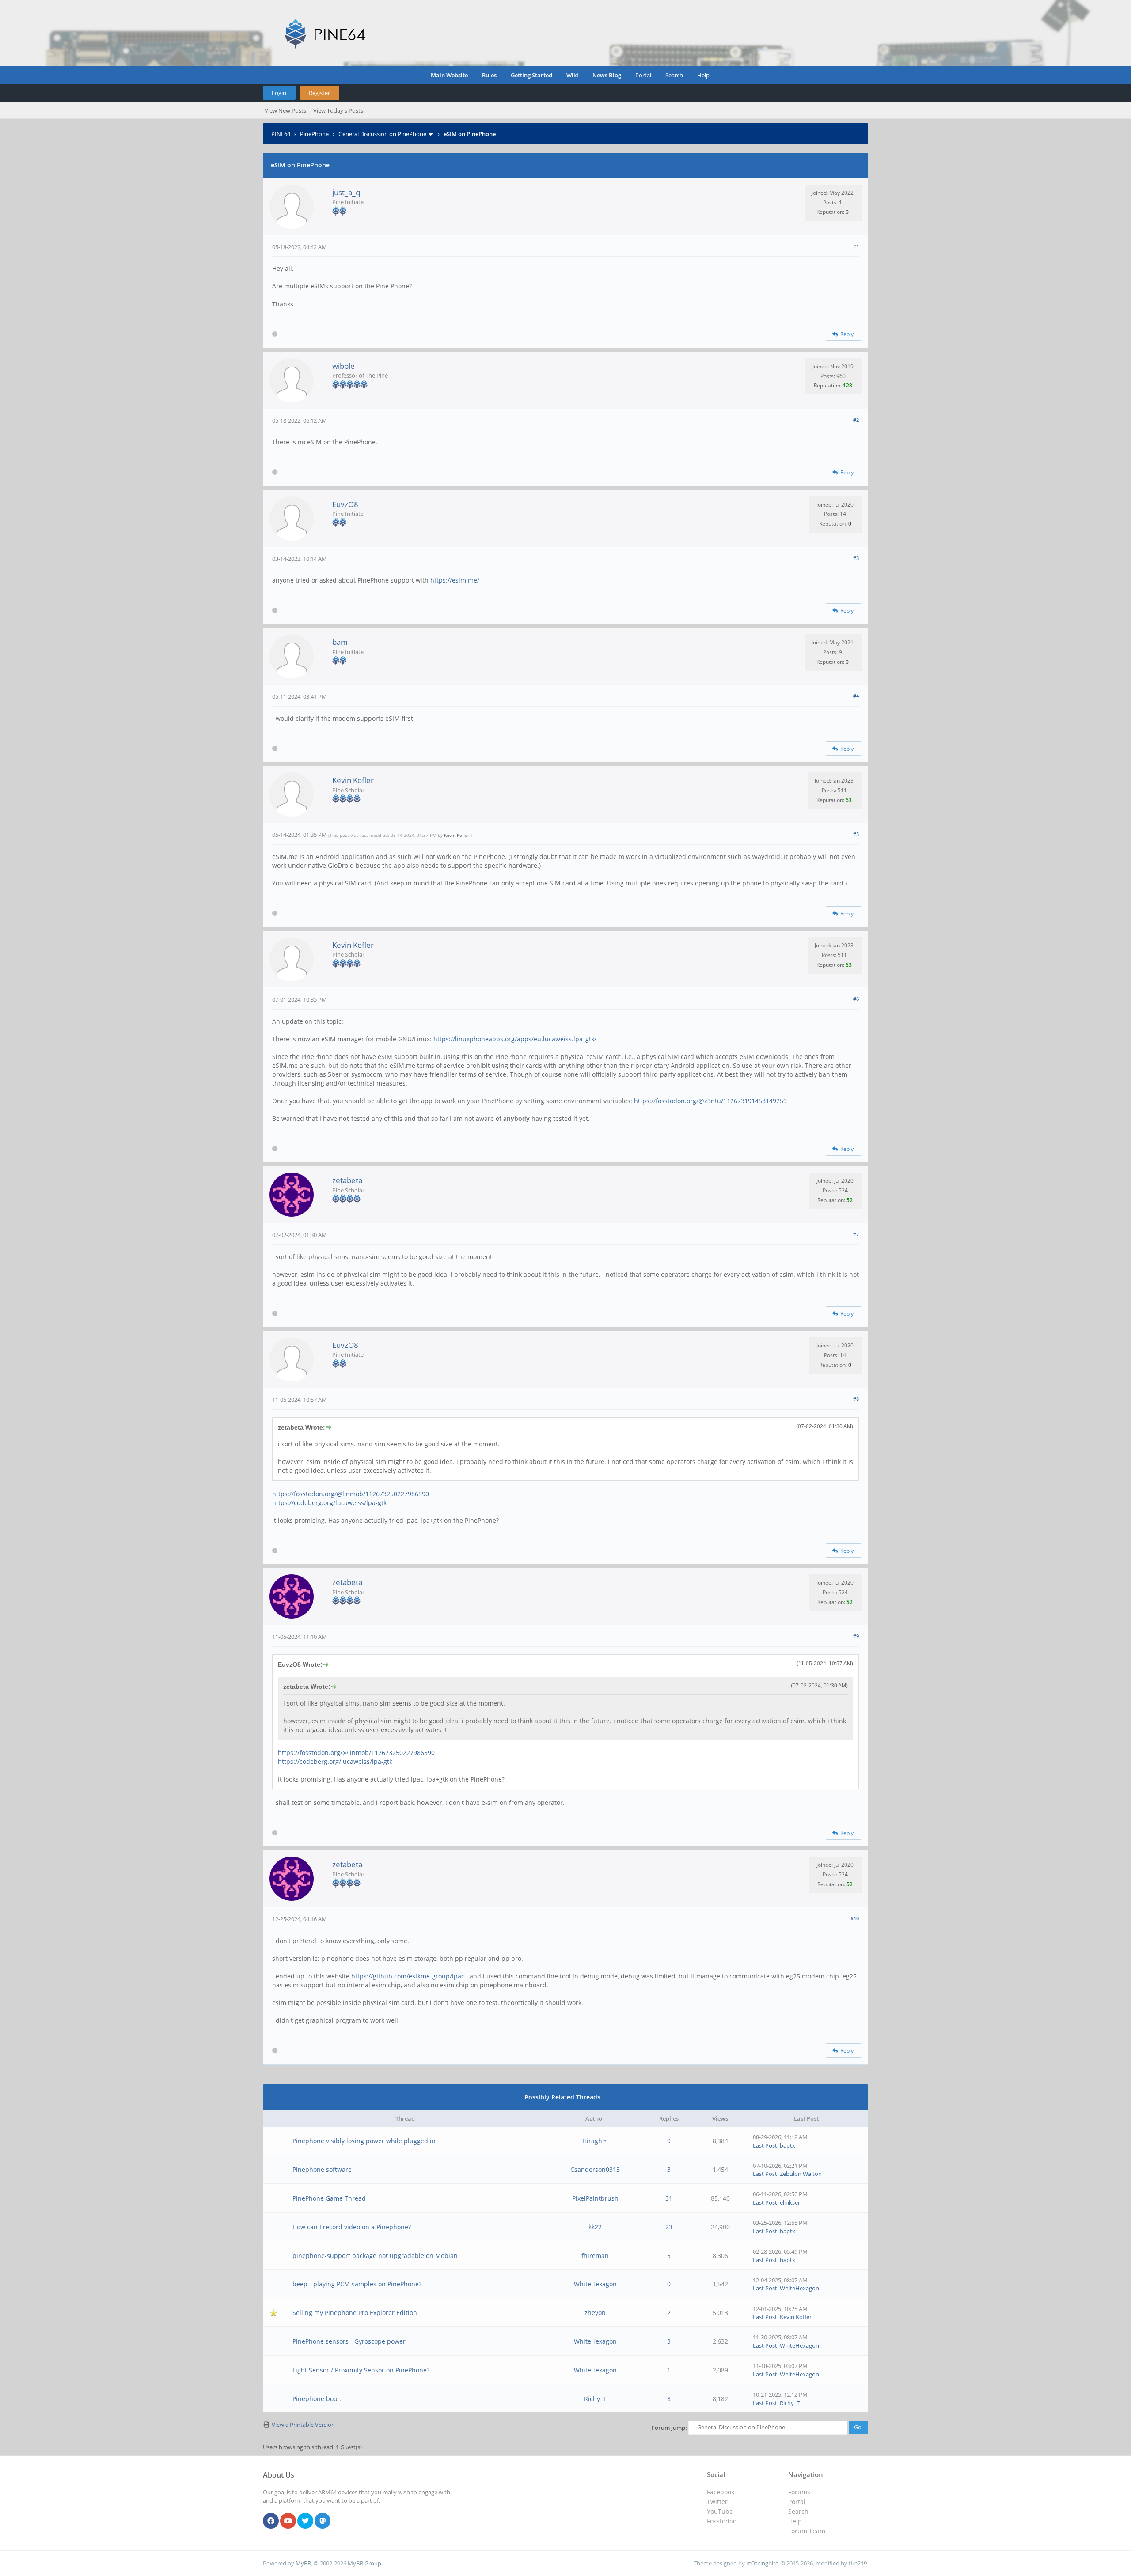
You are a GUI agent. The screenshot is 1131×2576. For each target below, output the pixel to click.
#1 (856, 246)
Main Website (449, 75)
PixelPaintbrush (595, 2198)
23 (669, 2227)
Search (674, 75)
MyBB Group (364, 2563)
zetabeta (347, 1180)
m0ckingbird (763, 2563)
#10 (855, 1918)
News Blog (607, 75)
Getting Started (531, 75)
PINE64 (281, 134)
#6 (856, 999)
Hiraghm (595, 2141)
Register (319, 93)
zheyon (595, 2313)
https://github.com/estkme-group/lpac (408, 1976)
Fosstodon (722, 2521)
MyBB (303, 2563)
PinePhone (314, 134)
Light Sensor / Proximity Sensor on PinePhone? (361, 2370)
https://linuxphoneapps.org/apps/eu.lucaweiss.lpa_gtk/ (515, 1039)
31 (669, 2198)
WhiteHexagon (595, 2284)
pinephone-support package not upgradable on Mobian (375, 2256)
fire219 (858, 2563)
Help (703, 75)
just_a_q (346, 192)
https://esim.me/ (455, 580)
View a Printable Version (303, 2425)
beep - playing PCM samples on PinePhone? (357, 2284)
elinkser (790, 2202)
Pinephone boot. (317, 2399)
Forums (799, 2492)
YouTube (720, 2511)
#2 (856, 420)
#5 (856, 834)
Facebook (721, 2492)
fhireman (595, 2256)
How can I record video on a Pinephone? (352, 2227)
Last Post (765, 2145)
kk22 (595, 2227)
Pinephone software (322, 2169)
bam (340, 642)
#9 (856, 1636)
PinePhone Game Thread (329, 2198)
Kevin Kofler (353, 780)
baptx (788, 2145)
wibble (343, 366)
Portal (643, 75)
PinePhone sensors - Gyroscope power (349, 2341)
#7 (856, 1234)
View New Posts (285, 110)
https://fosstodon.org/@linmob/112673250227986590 (351, 1494)
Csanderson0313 (595, 2169)
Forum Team (807, 2531)
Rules (489, 75)
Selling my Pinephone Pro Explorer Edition (355, 2313)
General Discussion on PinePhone (382, 134)
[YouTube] (288, 2521)
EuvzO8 (345, 504)
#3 (856, 558)
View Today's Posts (338, 110)
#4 (856, 696)
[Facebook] (271, 2521)
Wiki (572, 75)
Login (279, 93)
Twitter (717, 2502)
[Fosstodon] (323, 2521)
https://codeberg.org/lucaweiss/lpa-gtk (329, 1503)
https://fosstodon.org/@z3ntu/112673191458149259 (710, 1101)
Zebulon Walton (801, 2174)
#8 (856, 1399)
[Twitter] (305, 2521)
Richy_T (595, 2399)
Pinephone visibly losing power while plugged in (364, 2141)
